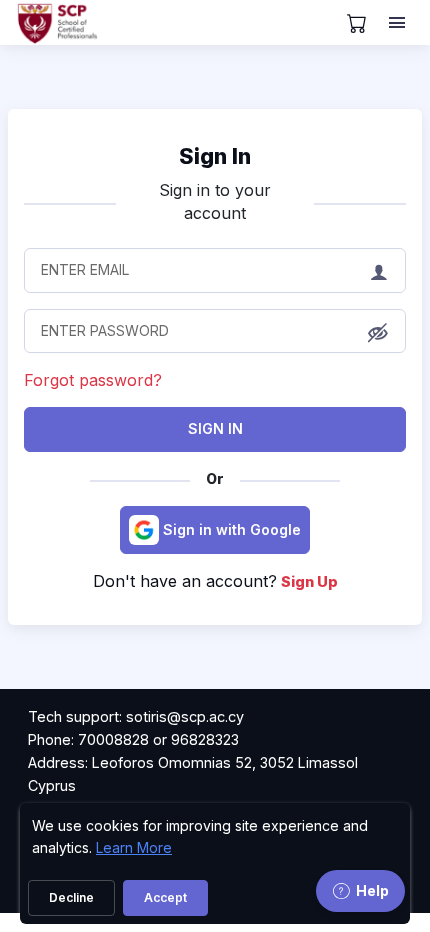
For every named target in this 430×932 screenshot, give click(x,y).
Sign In (215, 428)
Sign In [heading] (215, 156)
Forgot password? (93, 380)
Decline (71, 897)
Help (372, 890)
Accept (165, 897)
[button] (378, 332)
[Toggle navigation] (399, 23)
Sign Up (309, 581)
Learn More (134, 847)
